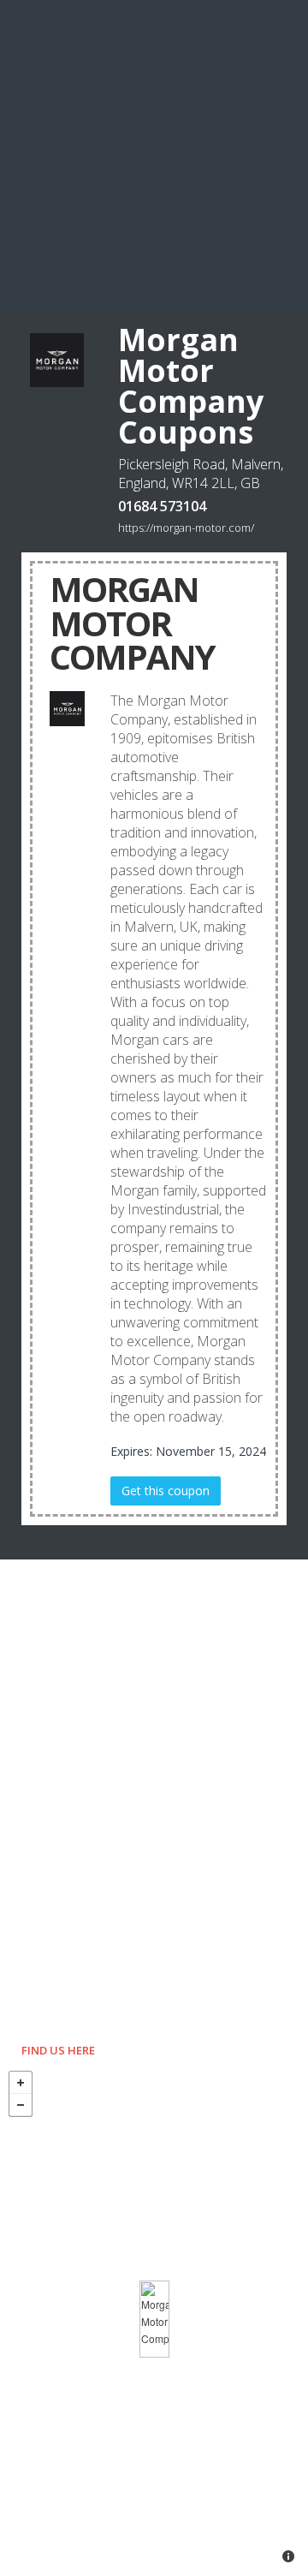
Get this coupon (166, 1491)
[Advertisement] (154, 154)
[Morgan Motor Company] (154, 2319)
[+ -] (154, 2319)
